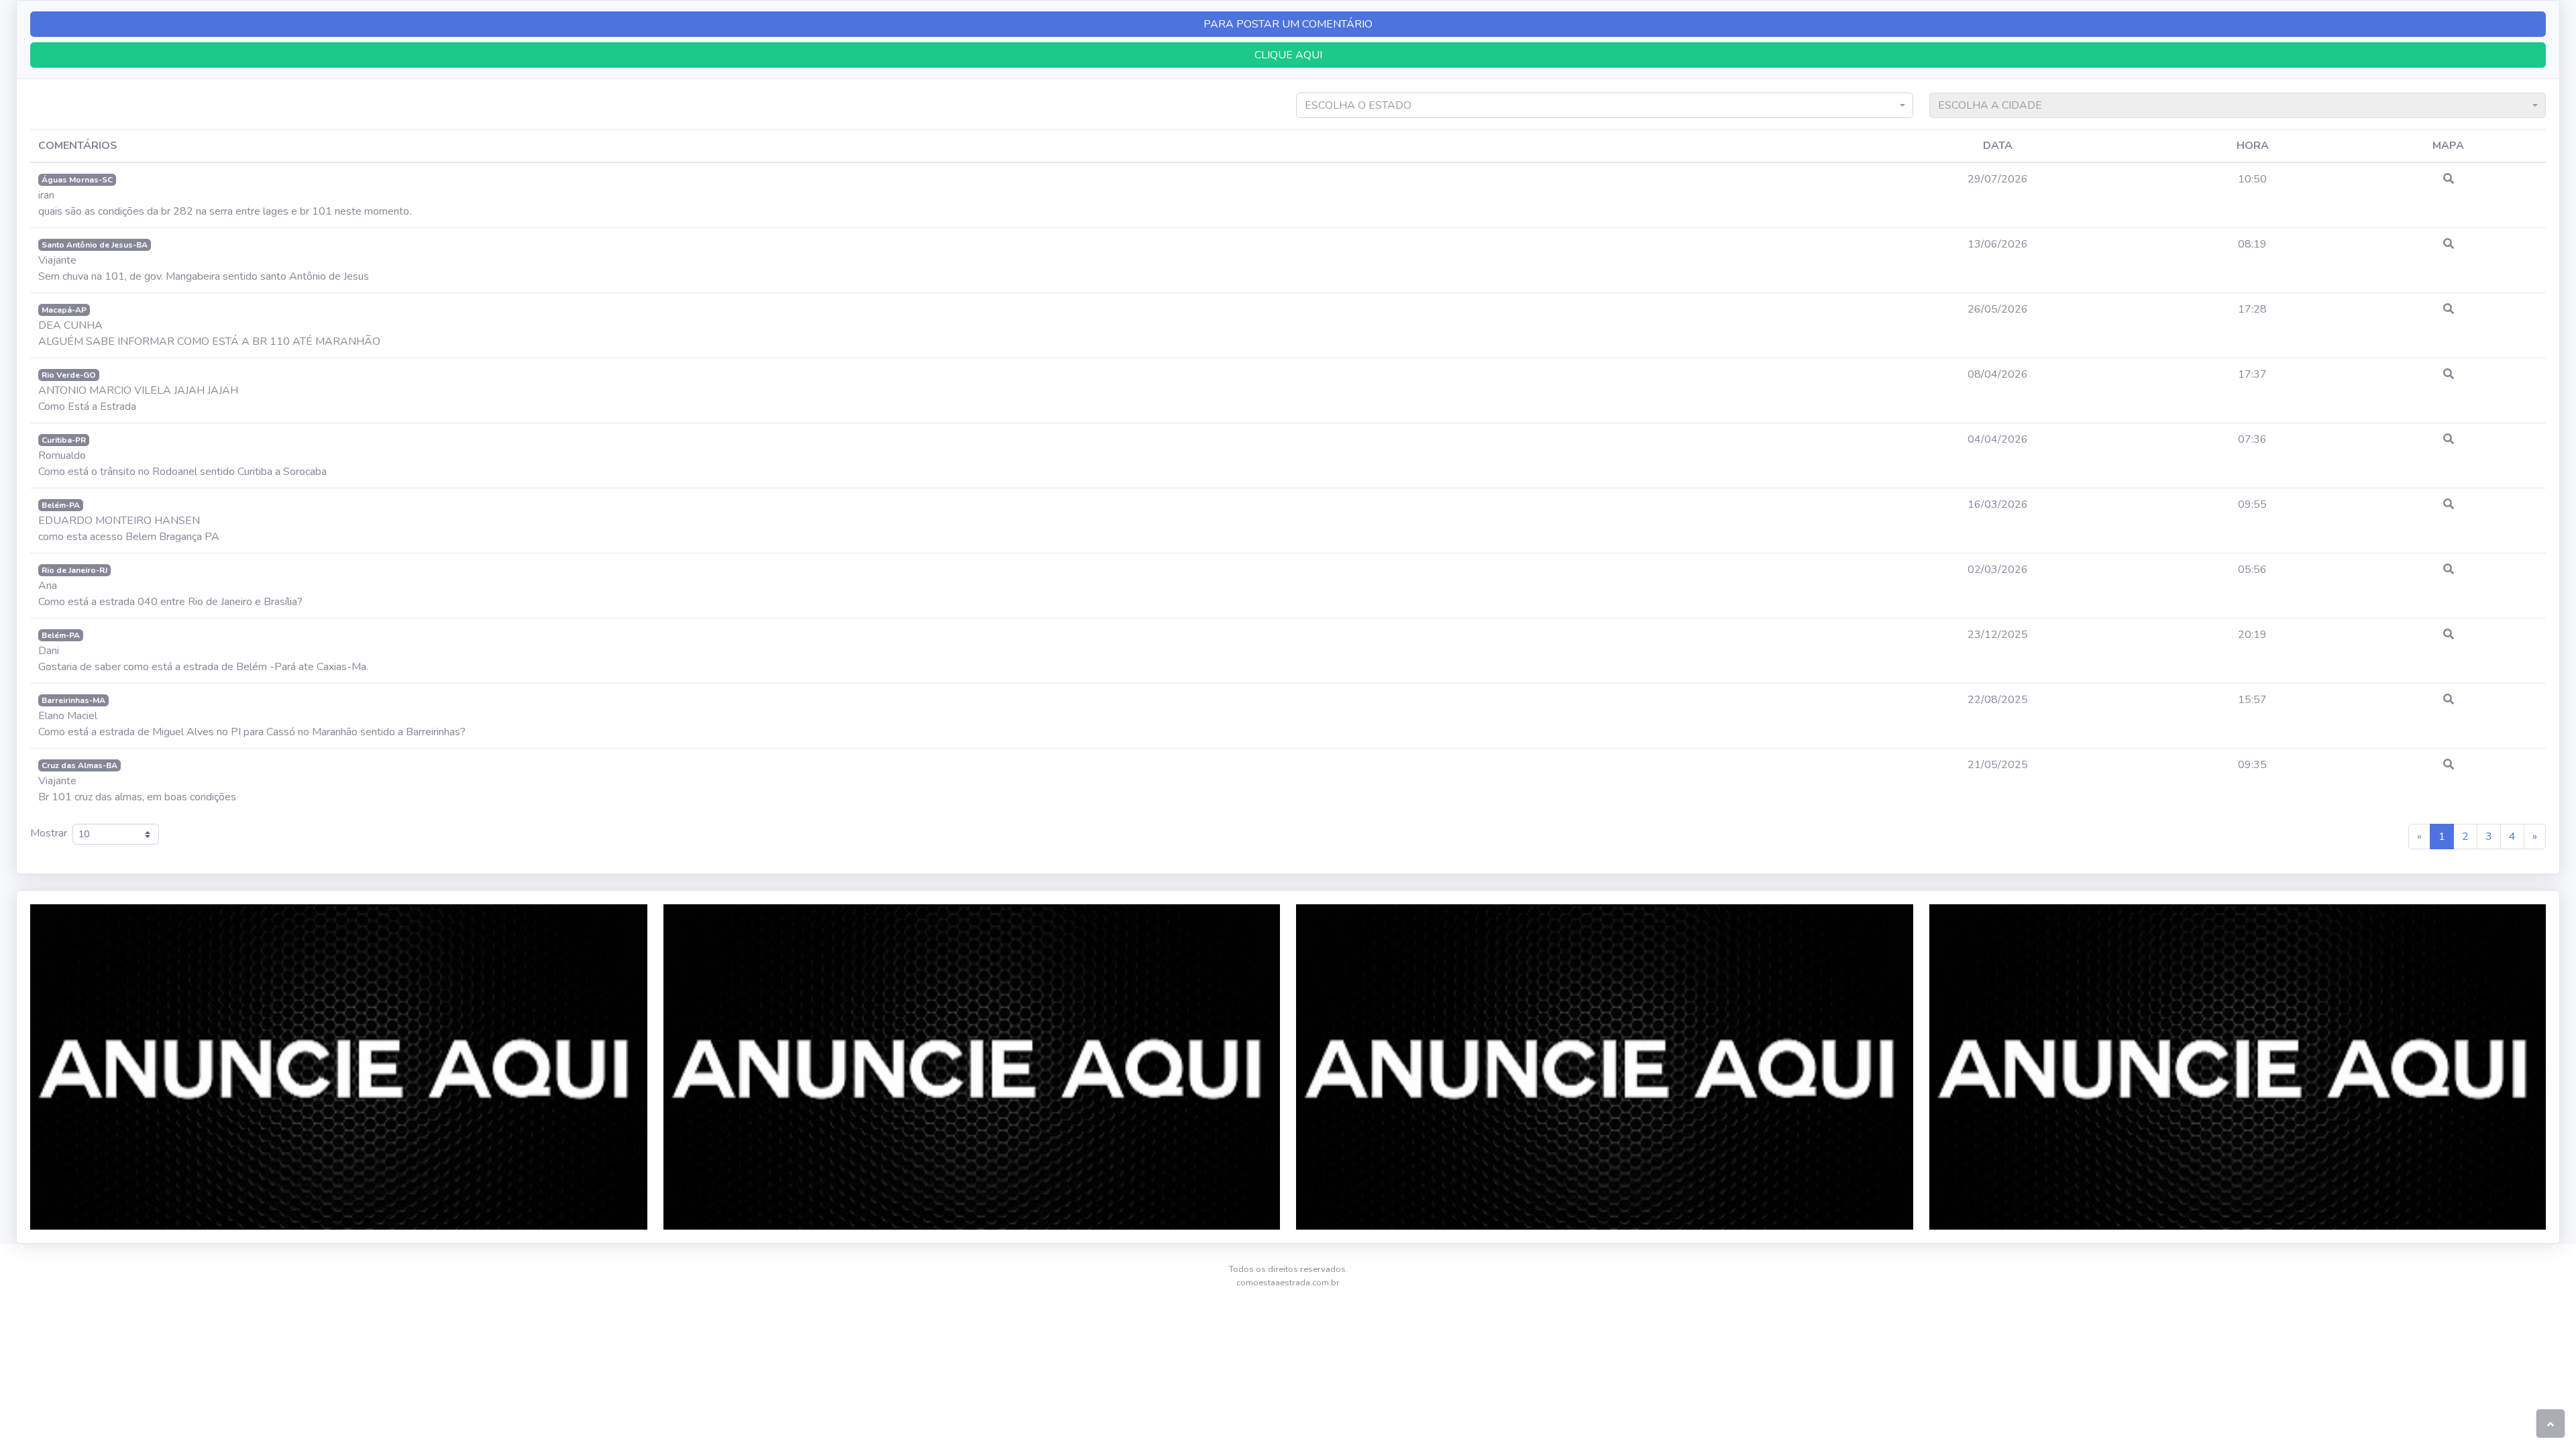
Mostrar (51, 833)
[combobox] (1605, 105)
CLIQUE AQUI (1288, 55)
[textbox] (1599, 105)
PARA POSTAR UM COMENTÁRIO (1288, 24)
